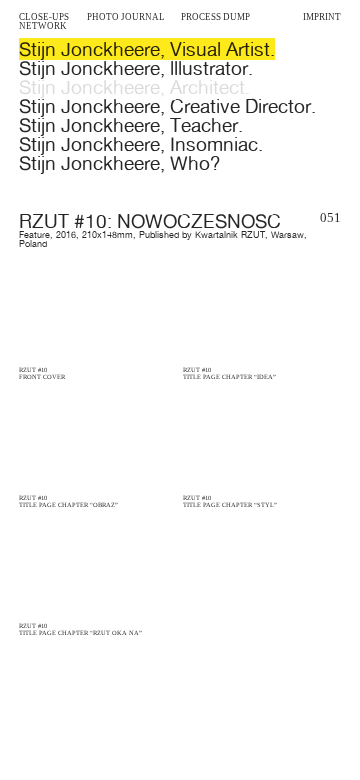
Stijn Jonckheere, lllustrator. (136, 68)
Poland (33, 244)
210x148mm (107, 235)
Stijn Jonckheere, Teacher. (131, 125)
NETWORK (43, 26)
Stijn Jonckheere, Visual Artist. (147, 49)
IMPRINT (322, 17)
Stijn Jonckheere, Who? (120, 163)
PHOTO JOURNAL (126, 17)
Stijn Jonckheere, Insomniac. (141, 144)
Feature (34, 235)
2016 (66, 235)
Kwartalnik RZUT (230, 235)
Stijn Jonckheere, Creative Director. (167, 106)
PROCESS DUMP (215, 17)
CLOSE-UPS (44, 17)
